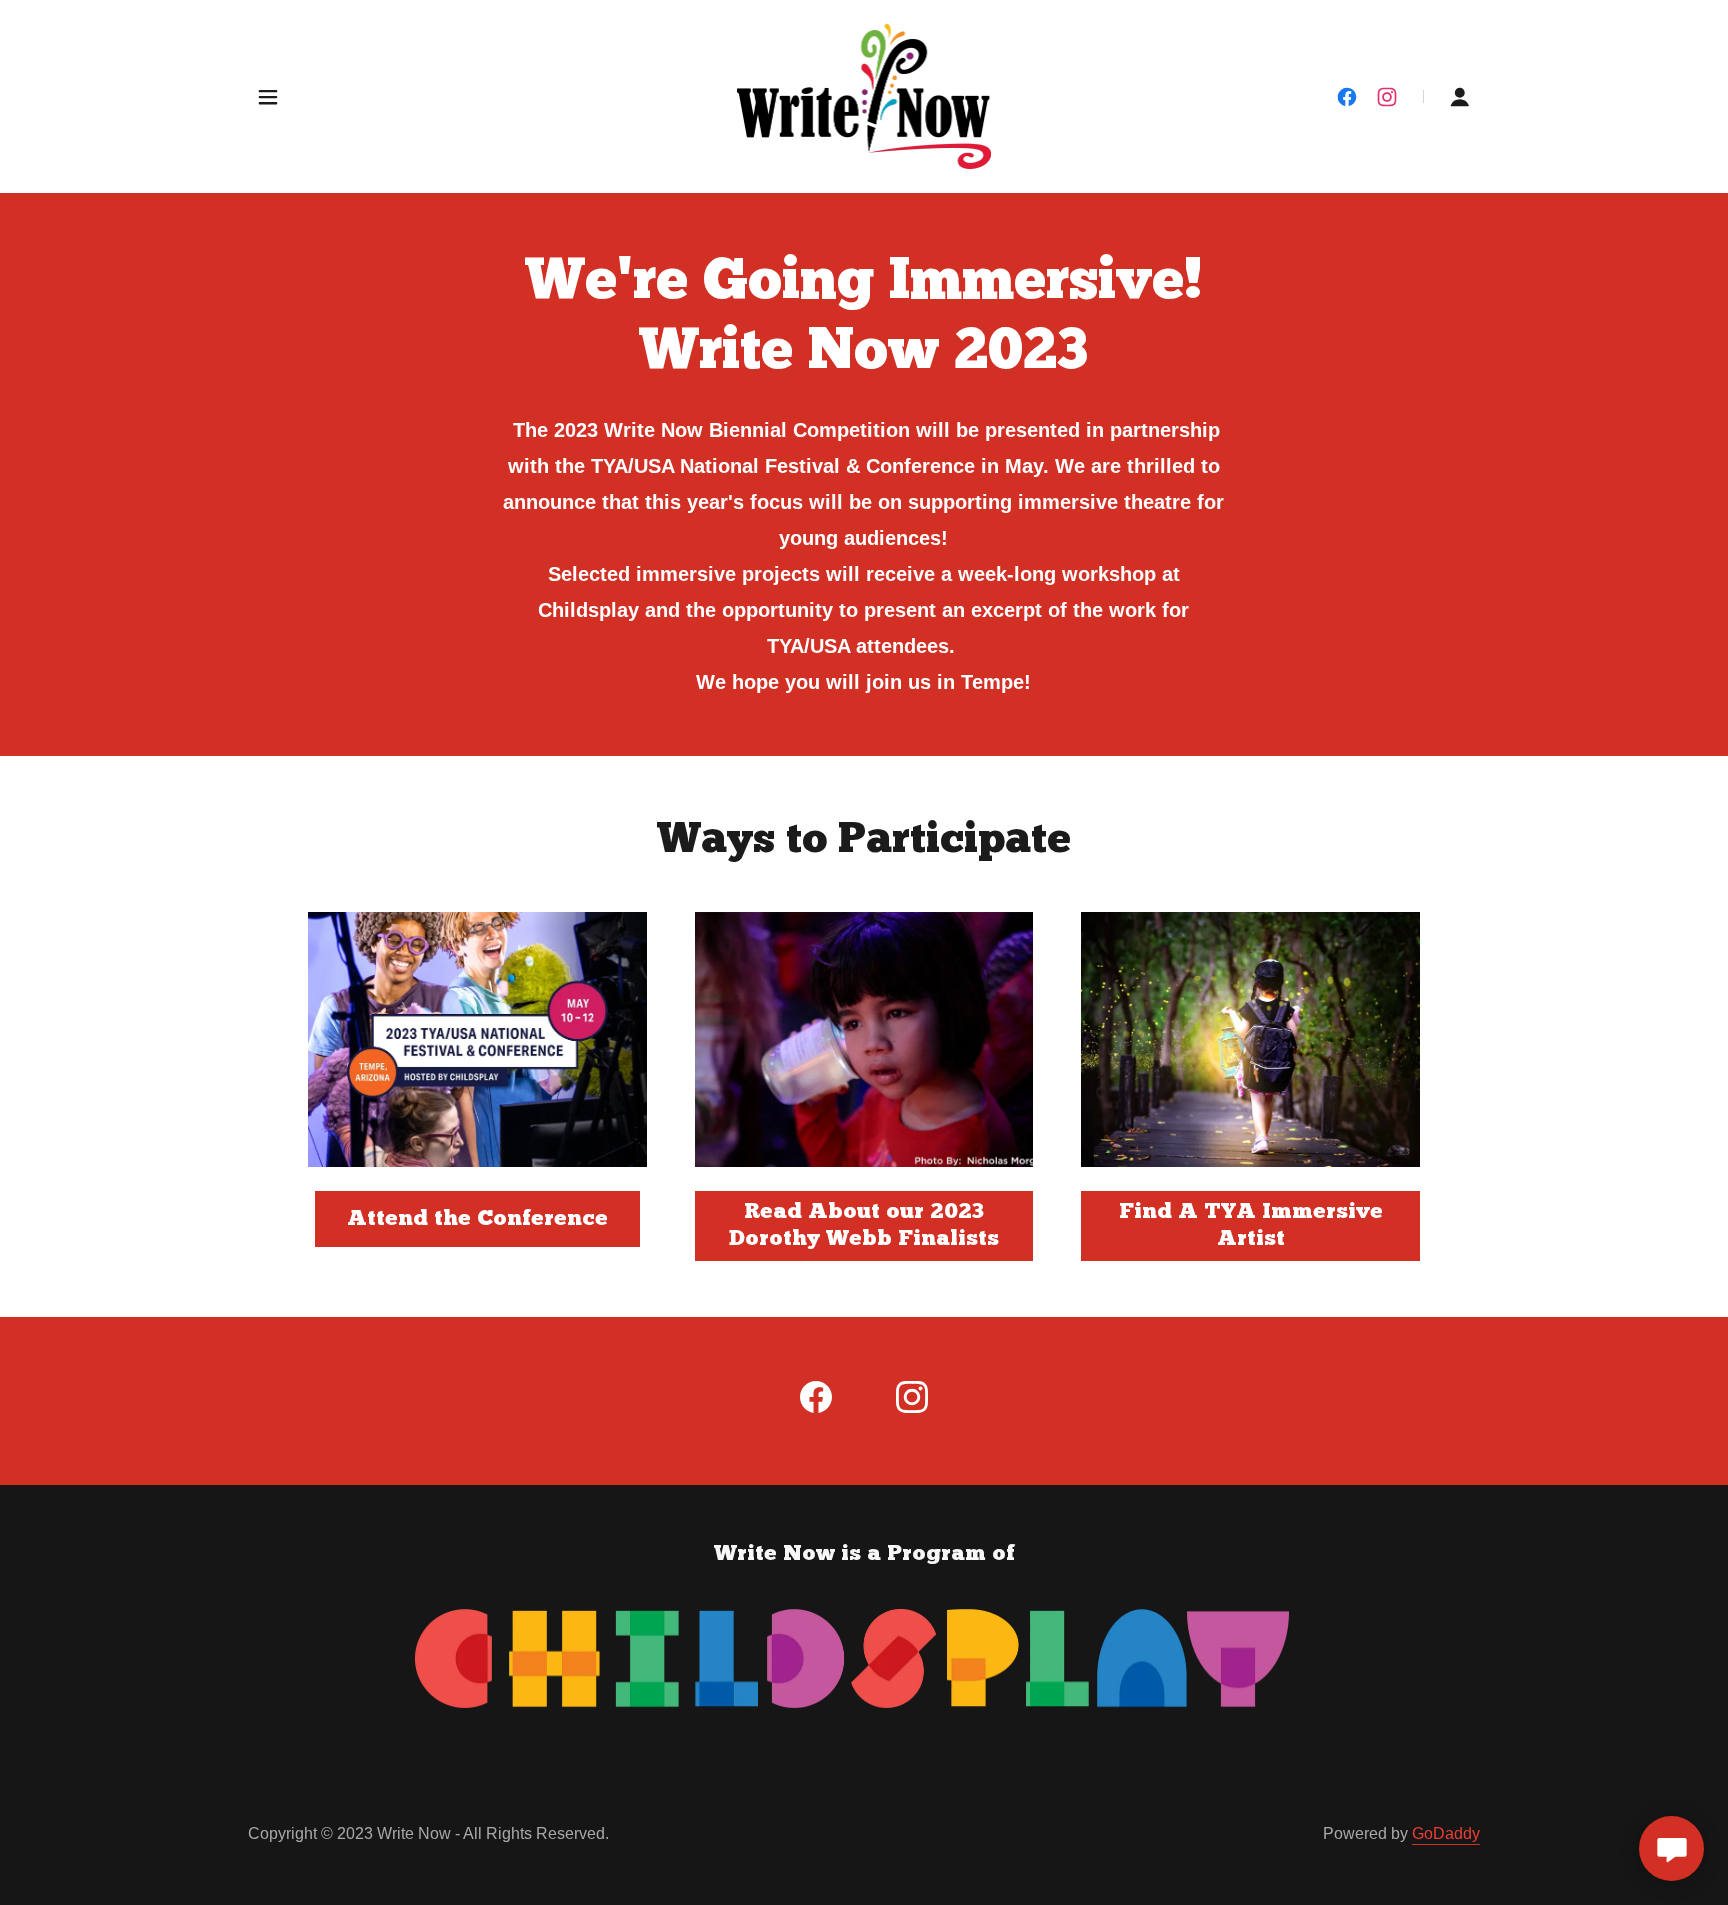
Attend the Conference (477, 1219)
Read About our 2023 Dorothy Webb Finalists (864, 1226)
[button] (268, 97)
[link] (864, 95)
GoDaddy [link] (1446, 1833)
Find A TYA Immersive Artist (1251, 1226)
